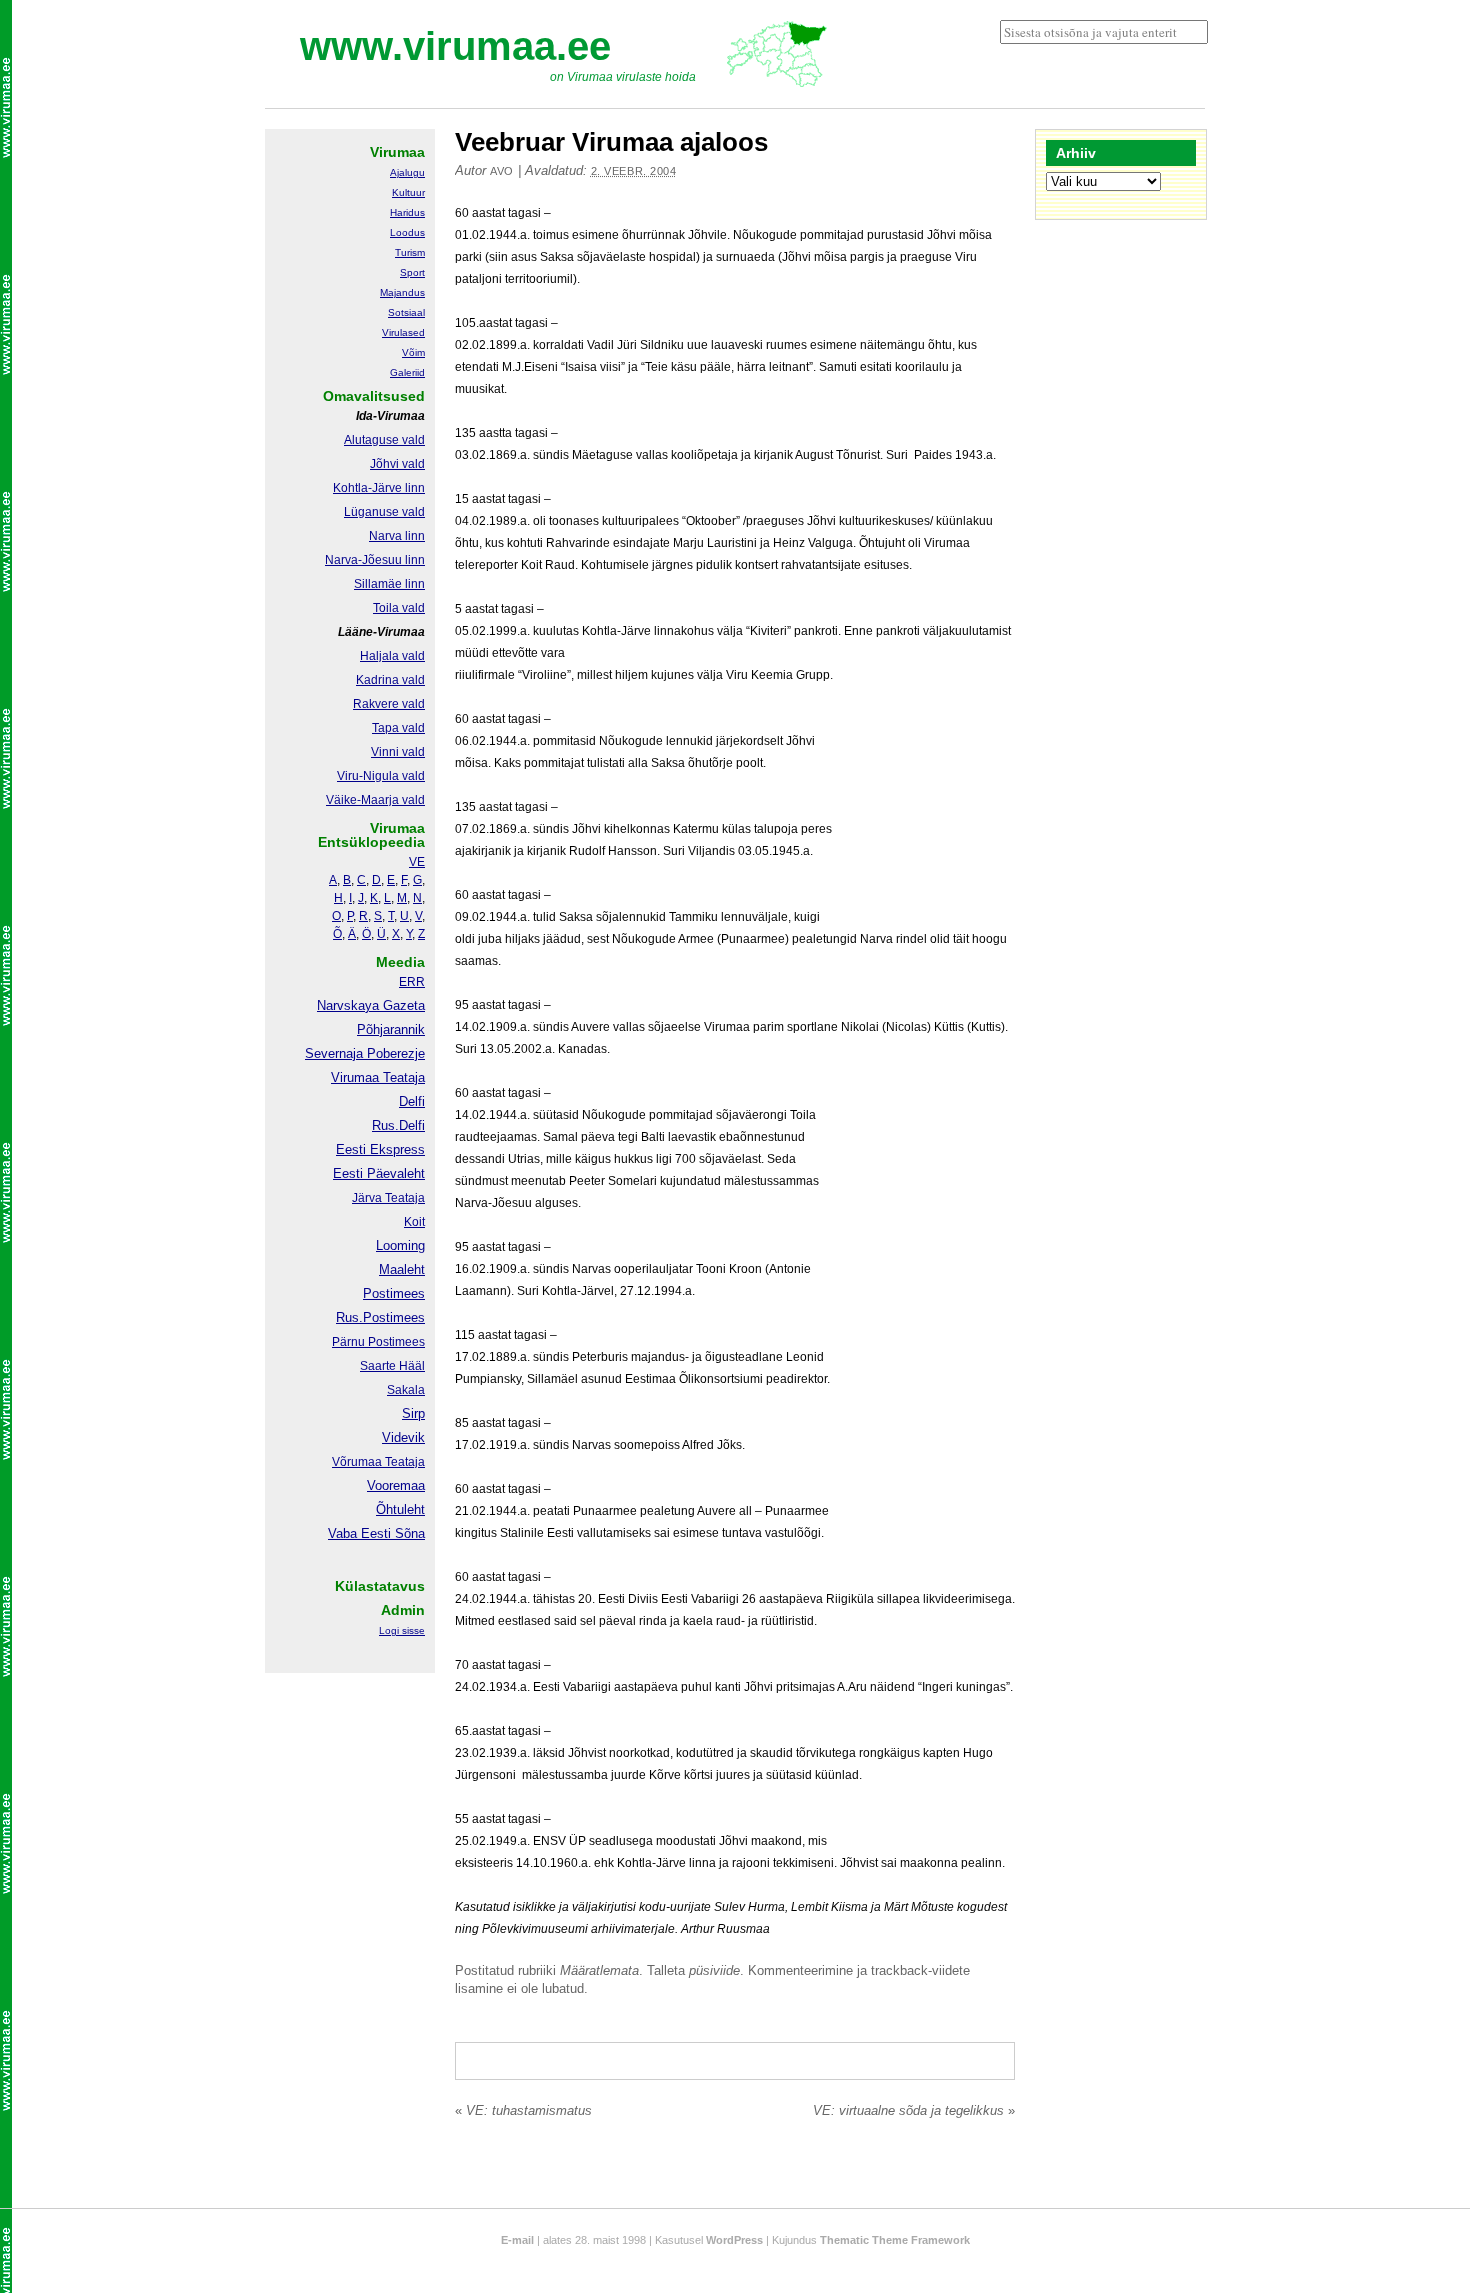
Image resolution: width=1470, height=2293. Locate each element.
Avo (502, 171)
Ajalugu (407, 172)
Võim (413, 352)
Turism (410, 252)
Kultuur (408, 192)
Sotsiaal (406, 312)
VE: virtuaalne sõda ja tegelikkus (914, 2110)
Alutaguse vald (384, 440)
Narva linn (397, 536)
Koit (414, 1222)
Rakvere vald (389, 704)
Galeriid (407, 372)
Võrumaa (357, 1462)
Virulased (403, 332)
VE (417, 862)
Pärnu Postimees (378, 1342)
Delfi (412, 1101)
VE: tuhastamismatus (523, 2110)
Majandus (402, 292)
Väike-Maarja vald (375, 800)
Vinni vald (398, 752)
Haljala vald (392, 656)
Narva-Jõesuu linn (375, 560)
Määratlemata (599, 1970)
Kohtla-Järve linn (379, 488)
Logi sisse (402, 1630)
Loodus (407, 232)
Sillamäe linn (389, 584)
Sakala (406, 1390)
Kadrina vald (390, 680)
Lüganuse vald (384, 512)
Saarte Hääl (392, 1366)
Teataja (403, 1462)
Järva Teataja (388, 1198)
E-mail (517, 2240)
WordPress (734, 2240)
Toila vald (399, 608)
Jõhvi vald (397, 464)
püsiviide (714, 1970)
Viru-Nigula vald (381, 776)
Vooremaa (396, 1485)
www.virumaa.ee (455, 46)
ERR (412, 982)
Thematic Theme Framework (895, 2240)
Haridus (407, 212)
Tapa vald (398, 728)
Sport (412, 272)
